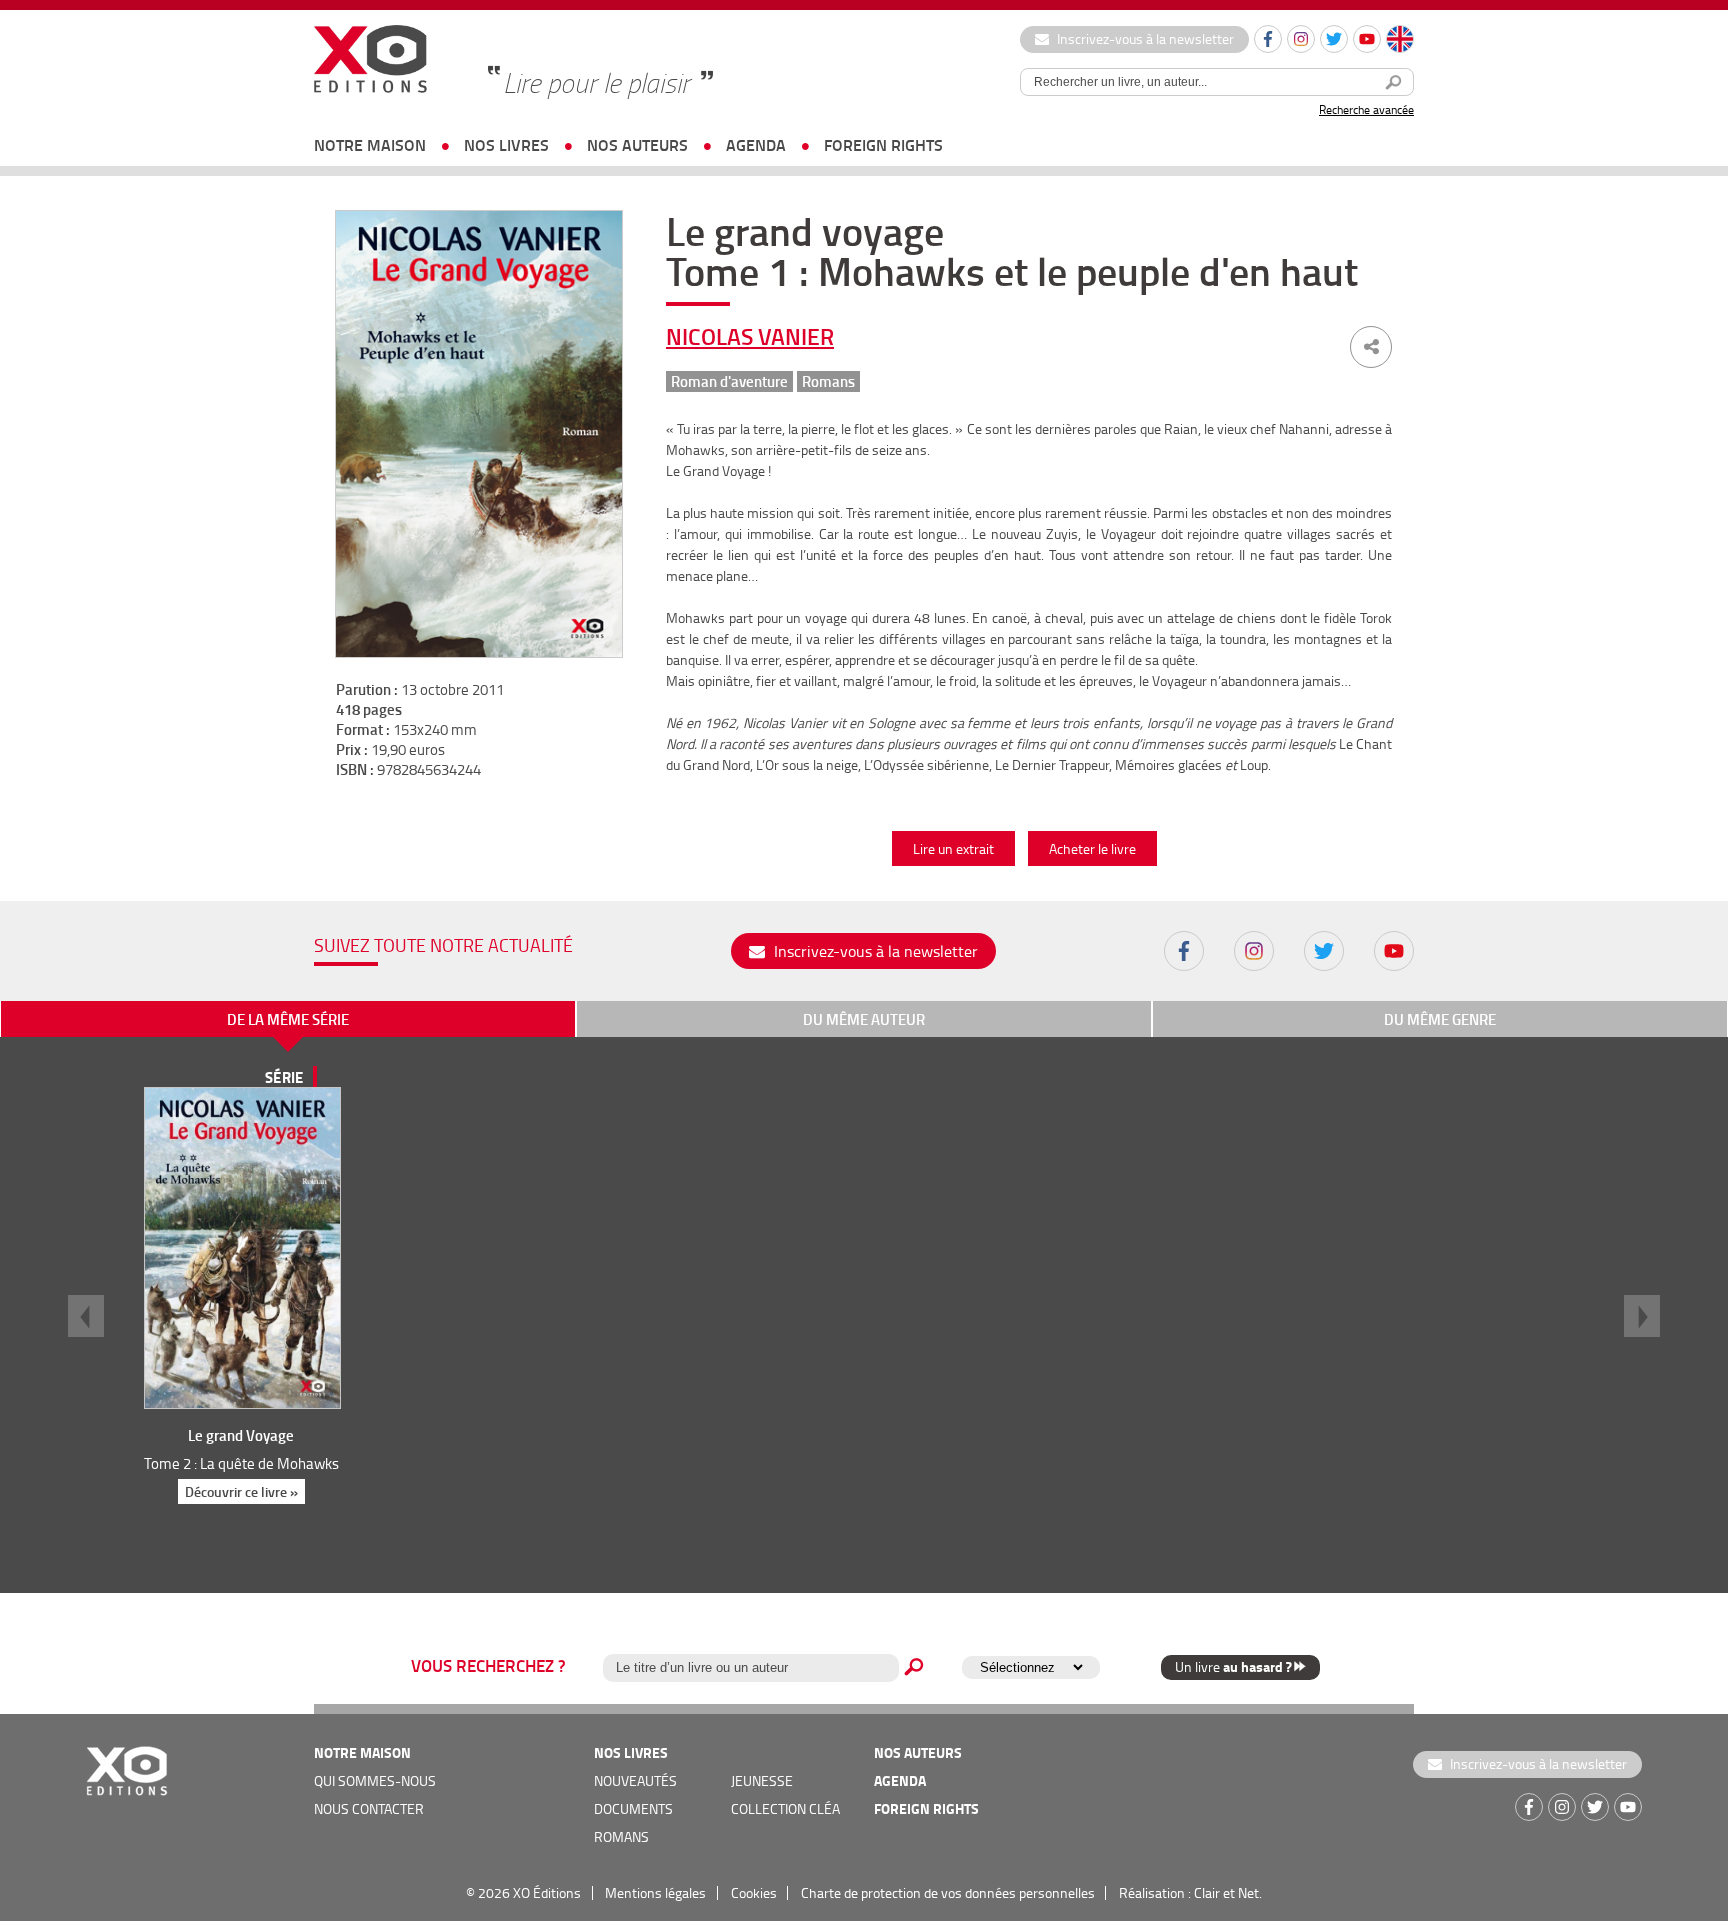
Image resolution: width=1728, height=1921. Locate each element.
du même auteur (864, 1019)
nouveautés (635, 1780)
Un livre (1233, 1666)
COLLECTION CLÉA (785, 1808)
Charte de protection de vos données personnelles (948, 1892)
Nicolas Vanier (750, 336)
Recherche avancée (1366, 109)
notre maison (370, 144)
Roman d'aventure (729, 381)
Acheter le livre (1092, 848)
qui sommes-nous (375, 1780)
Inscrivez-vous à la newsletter (1144, 38)
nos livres (506, 144)
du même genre (1440, 1019)
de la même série (288, 1019)
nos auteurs (637, 144)
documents (633, 1808)
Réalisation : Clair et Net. (1190, 1892)
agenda (756, 144)
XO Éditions (547, 1892)
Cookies (754, 1892)
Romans (828, 381)
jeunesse (762, 1780)
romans (621, 1836)
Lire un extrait (953, 848)
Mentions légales (655, 1892)
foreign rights (883, 144)
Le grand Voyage (241, 1435)
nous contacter (369, 1808)
